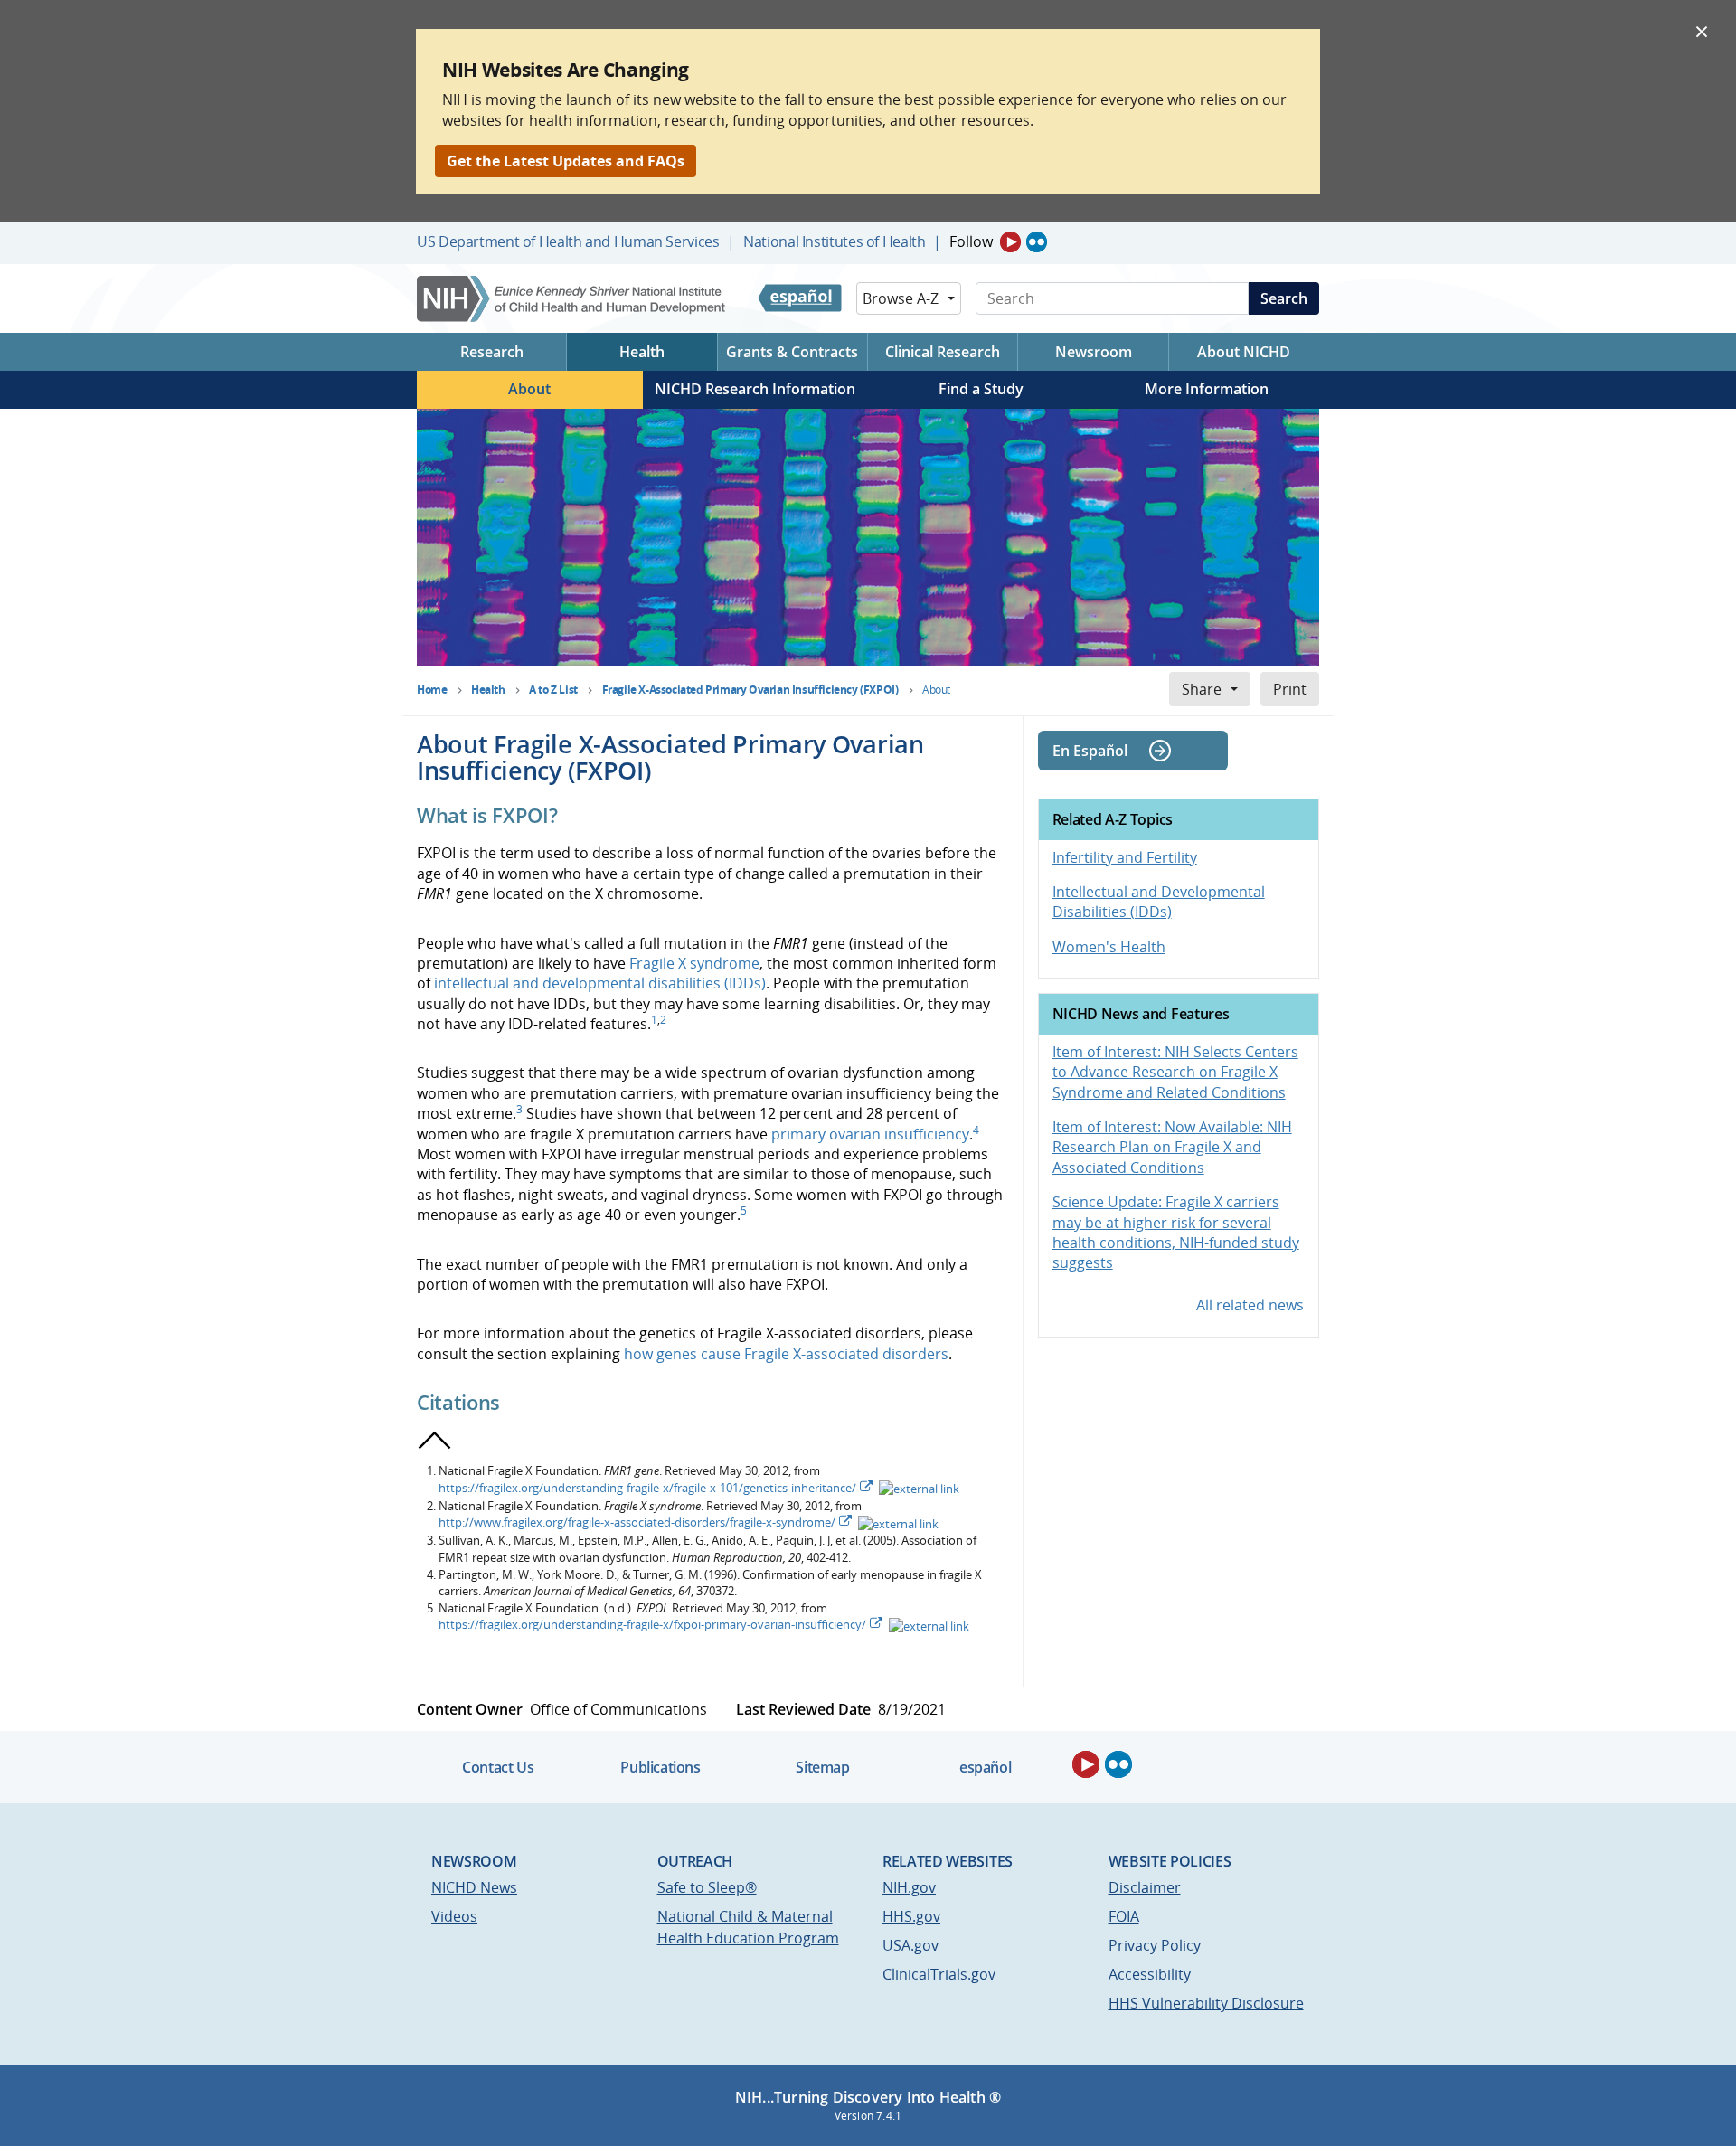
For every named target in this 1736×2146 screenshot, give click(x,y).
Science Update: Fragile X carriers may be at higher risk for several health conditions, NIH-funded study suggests (1176, 1232)
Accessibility (1150, 1974)
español (985, 1767)
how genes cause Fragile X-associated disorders (786, 1354)
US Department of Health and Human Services (568, 241)
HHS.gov (911, 1916)
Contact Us (498, 1767)
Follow (971, 241)
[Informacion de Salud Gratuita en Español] (800, 298)
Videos (454, 1916)
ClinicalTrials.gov (939, 1974)
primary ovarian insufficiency (870, 1134)
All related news (1250, 1305)
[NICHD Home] (573, 299)
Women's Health (1109, 947)
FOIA (1124, 1916)
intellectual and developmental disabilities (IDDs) (600, 983)
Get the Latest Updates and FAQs (566, 161)
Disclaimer (1145, 1887)
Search (1284, 298)
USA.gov (910, 1945)
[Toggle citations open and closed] (435, 1441)
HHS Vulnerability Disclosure (1206, 2003)
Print (1290, 689)
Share (1202, 689)
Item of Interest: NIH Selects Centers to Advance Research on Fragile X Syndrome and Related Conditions (1175, 1072)
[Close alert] (1702, 31)
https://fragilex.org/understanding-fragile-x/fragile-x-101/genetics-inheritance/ (647, 1488)
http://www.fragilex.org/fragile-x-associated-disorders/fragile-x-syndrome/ (637, 1522)
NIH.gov (909, 1887)
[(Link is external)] (917, 1488)
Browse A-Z (901, 298)
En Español (1090, 751)
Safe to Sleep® (707, 1887)
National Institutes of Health (834, 241)
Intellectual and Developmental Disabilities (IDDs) (1159, 902)
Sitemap (822, 1767)
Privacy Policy (1155, 1945)
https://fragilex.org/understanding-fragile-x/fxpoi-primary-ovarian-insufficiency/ (652, 1624)
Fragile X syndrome (694, 963)
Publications (660, 1767)
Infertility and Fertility (1125, 857)
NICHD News (474, 1887)
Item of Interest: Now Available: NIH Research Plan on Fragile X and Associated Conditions (1172, 1147)
